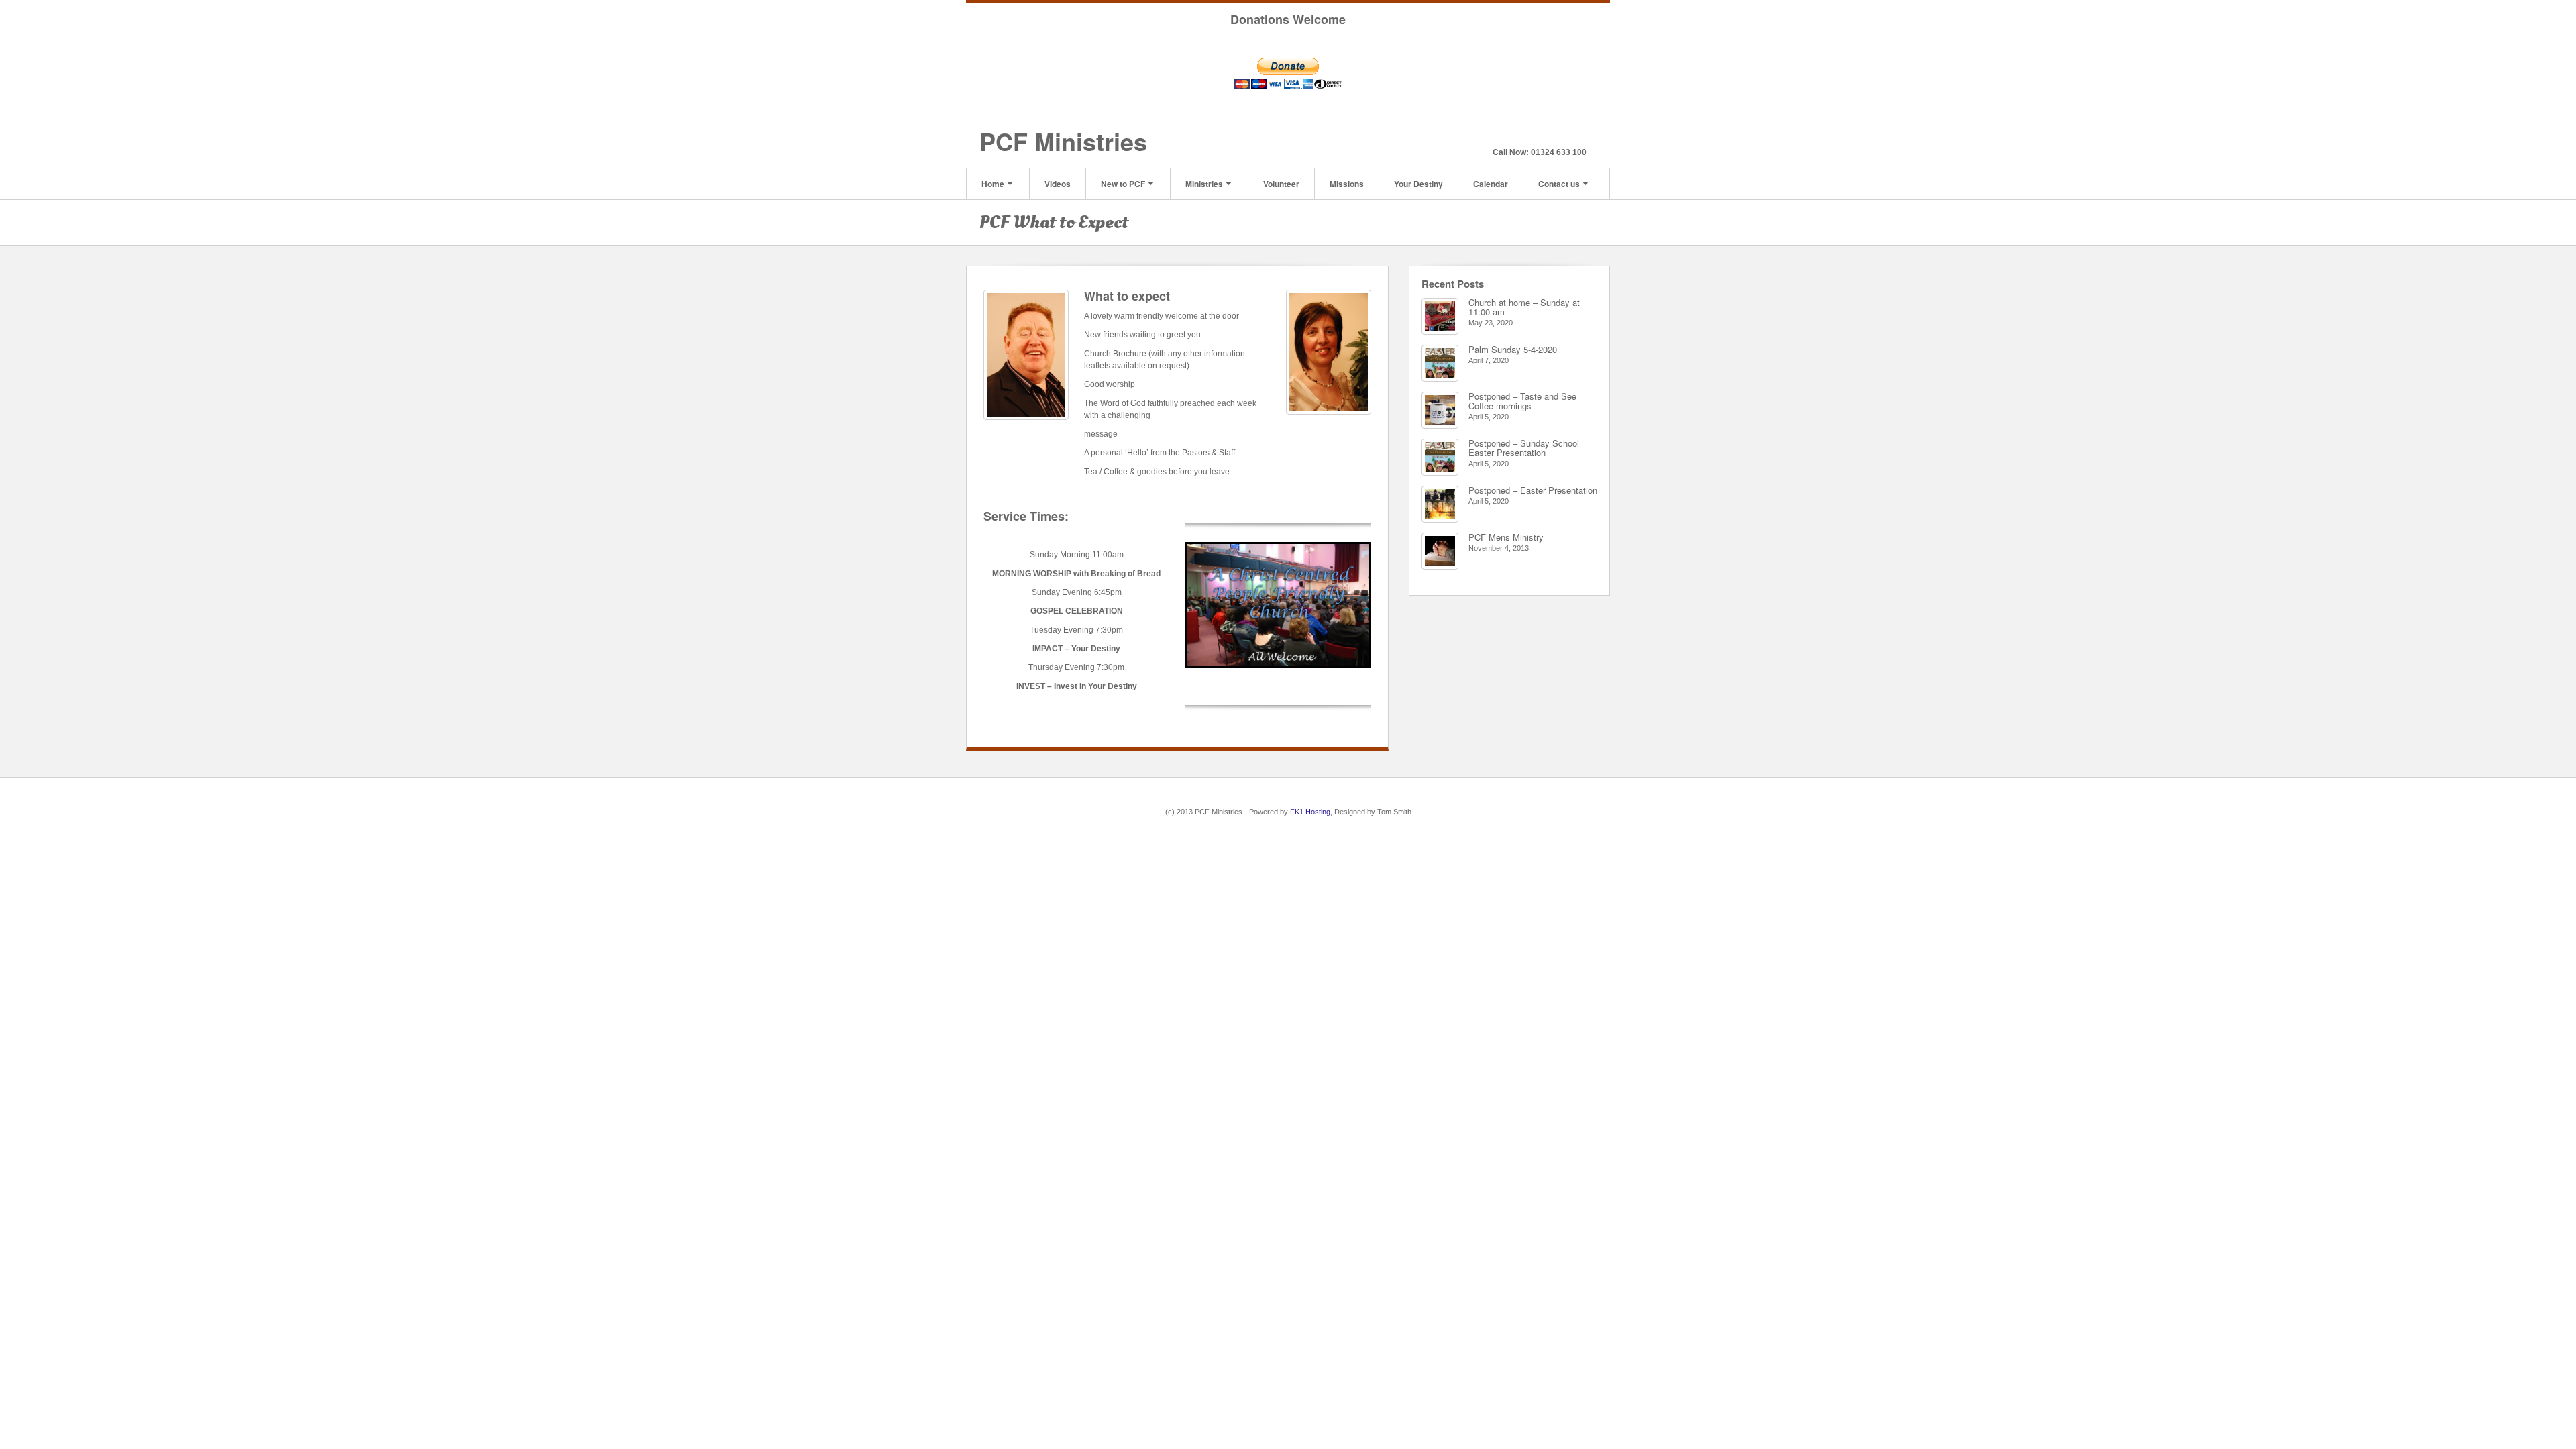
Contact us (1559, 184)
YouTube (1577, 133)
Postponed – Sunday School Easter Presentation (1524, 448)
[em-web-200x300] (1329, 352)
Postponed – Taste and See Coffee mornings (1522, 401)
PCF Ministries (1063, 141)
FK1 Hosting (1310, 812)
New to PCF (1123, 184)
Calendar (1491, 184)
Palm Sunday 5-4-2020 (1513, 349)
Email (1541, 133)
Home (993, 184)
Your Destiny (1418, 184)
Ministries (1204, 184)
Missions (1347, 184)
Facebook (1559, 133)
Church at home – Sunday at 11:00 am (1524, 307)
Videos (1058, 184)
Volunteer (1281, 184)
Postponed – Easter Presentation (1533, 490)
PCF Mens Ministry (1506, 537)
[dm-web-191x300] (1026, 355)
